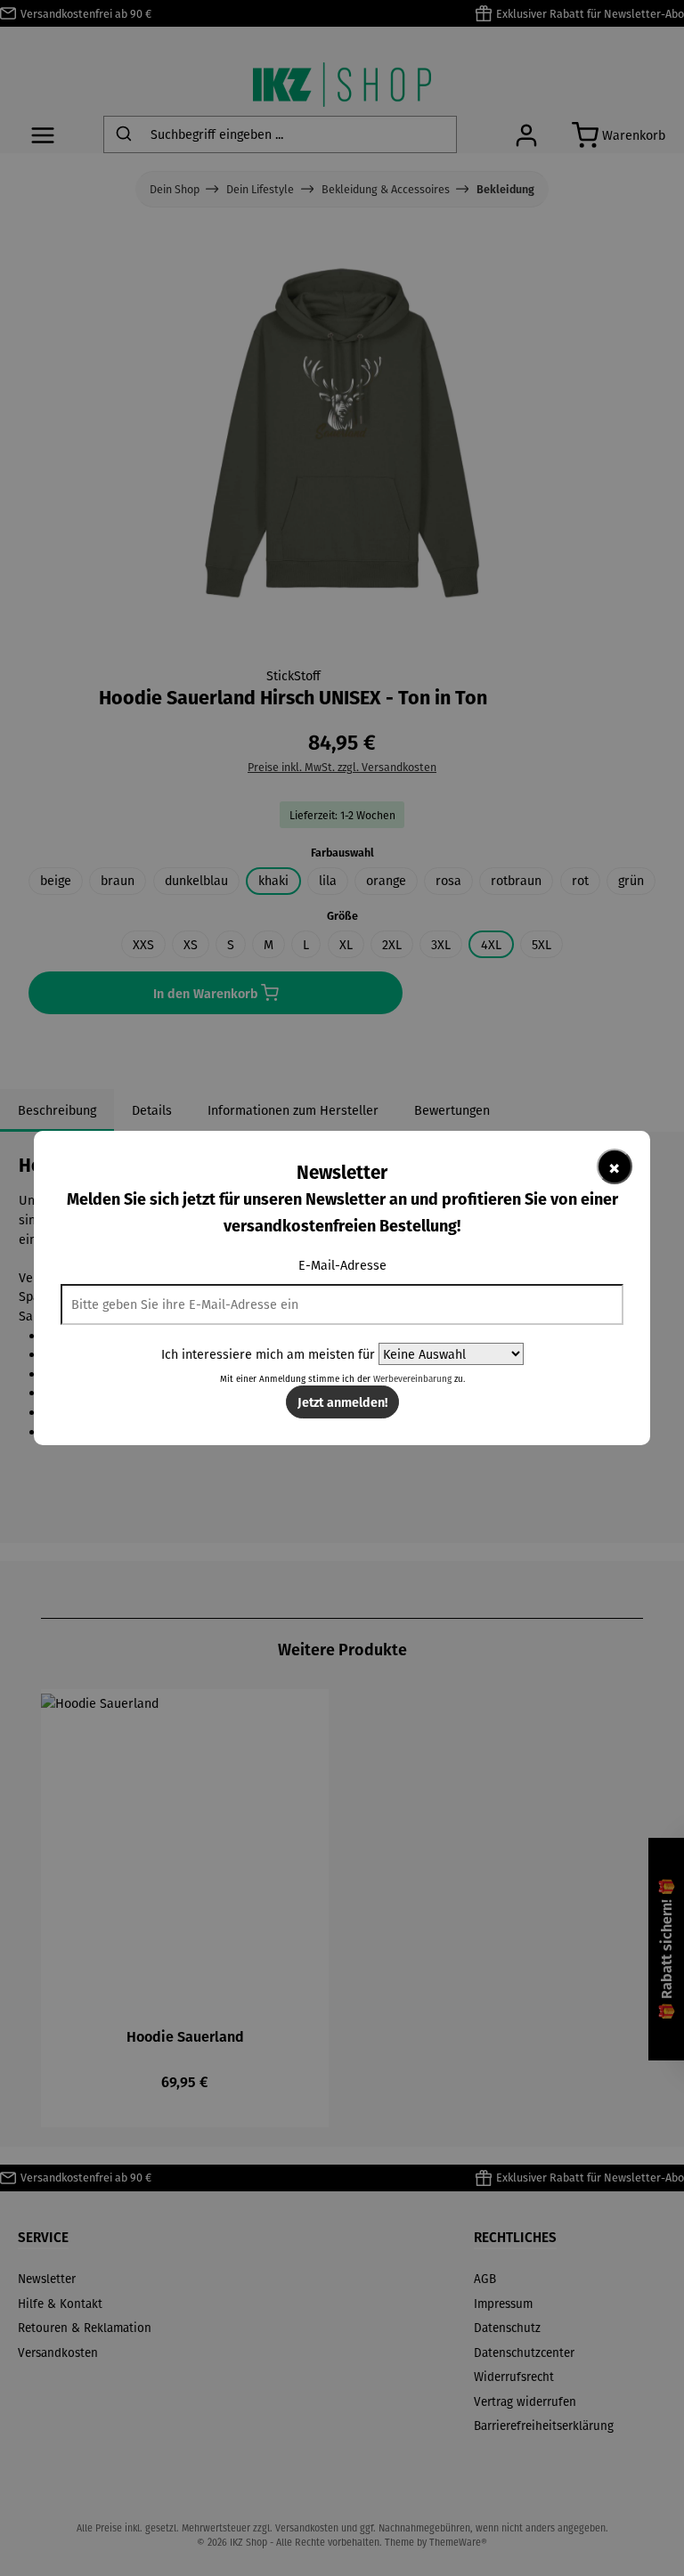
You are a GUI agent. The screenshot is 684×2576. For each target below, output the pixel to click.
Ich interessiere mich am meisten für (268, 1354)
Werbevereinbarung (412, 1379)
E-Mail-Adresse (342, 1265)
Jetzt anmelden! (342, 1402)
